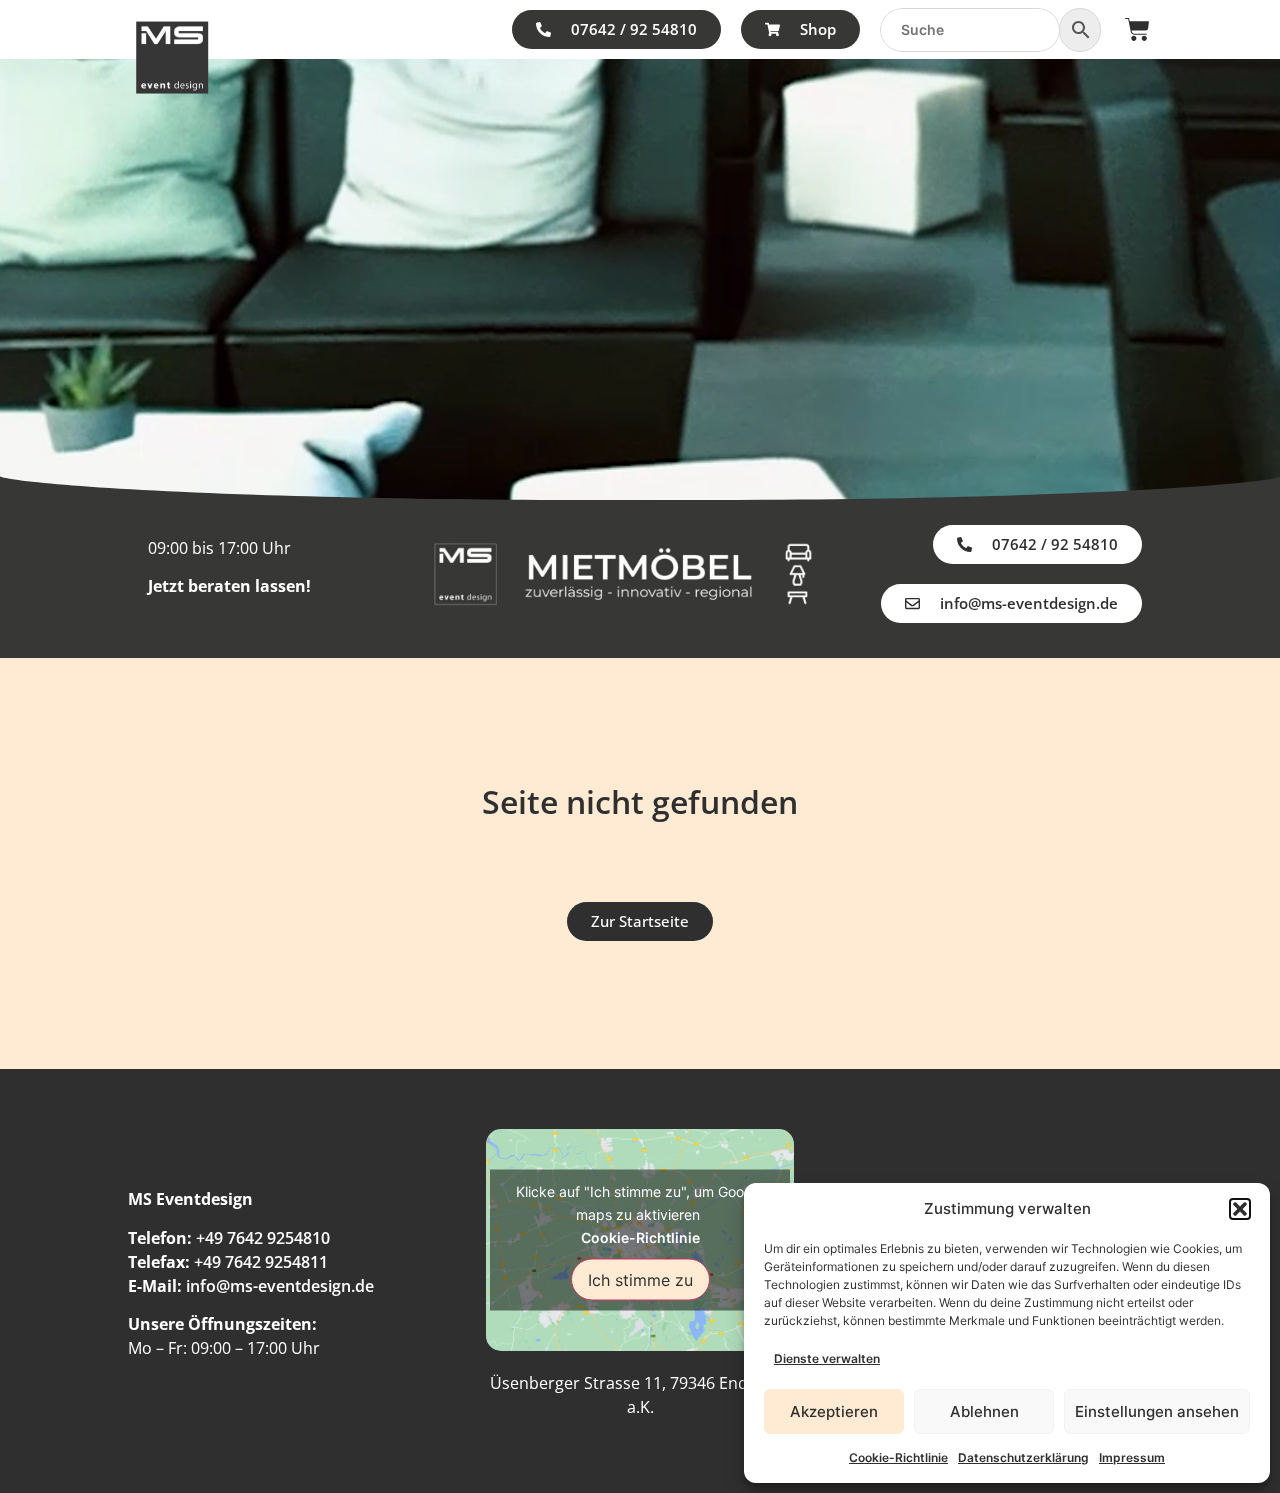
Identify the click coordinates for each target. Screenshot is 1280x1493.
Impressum (1132, 1457)
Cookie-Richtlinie (898, 1457)
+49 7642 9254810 (263, 1238)
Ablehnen (984, 1411)
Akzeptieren (834, 1411)
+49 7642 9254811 (261, 1262)
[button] (1240, 1209)
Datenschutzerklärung (1023, 1457)
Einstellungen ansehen (1157, 1411)
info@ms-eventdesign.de (280, 1286)
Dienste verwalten (827, 1358)
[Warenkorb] (1137, 29)
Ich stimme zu (640, 1279)
